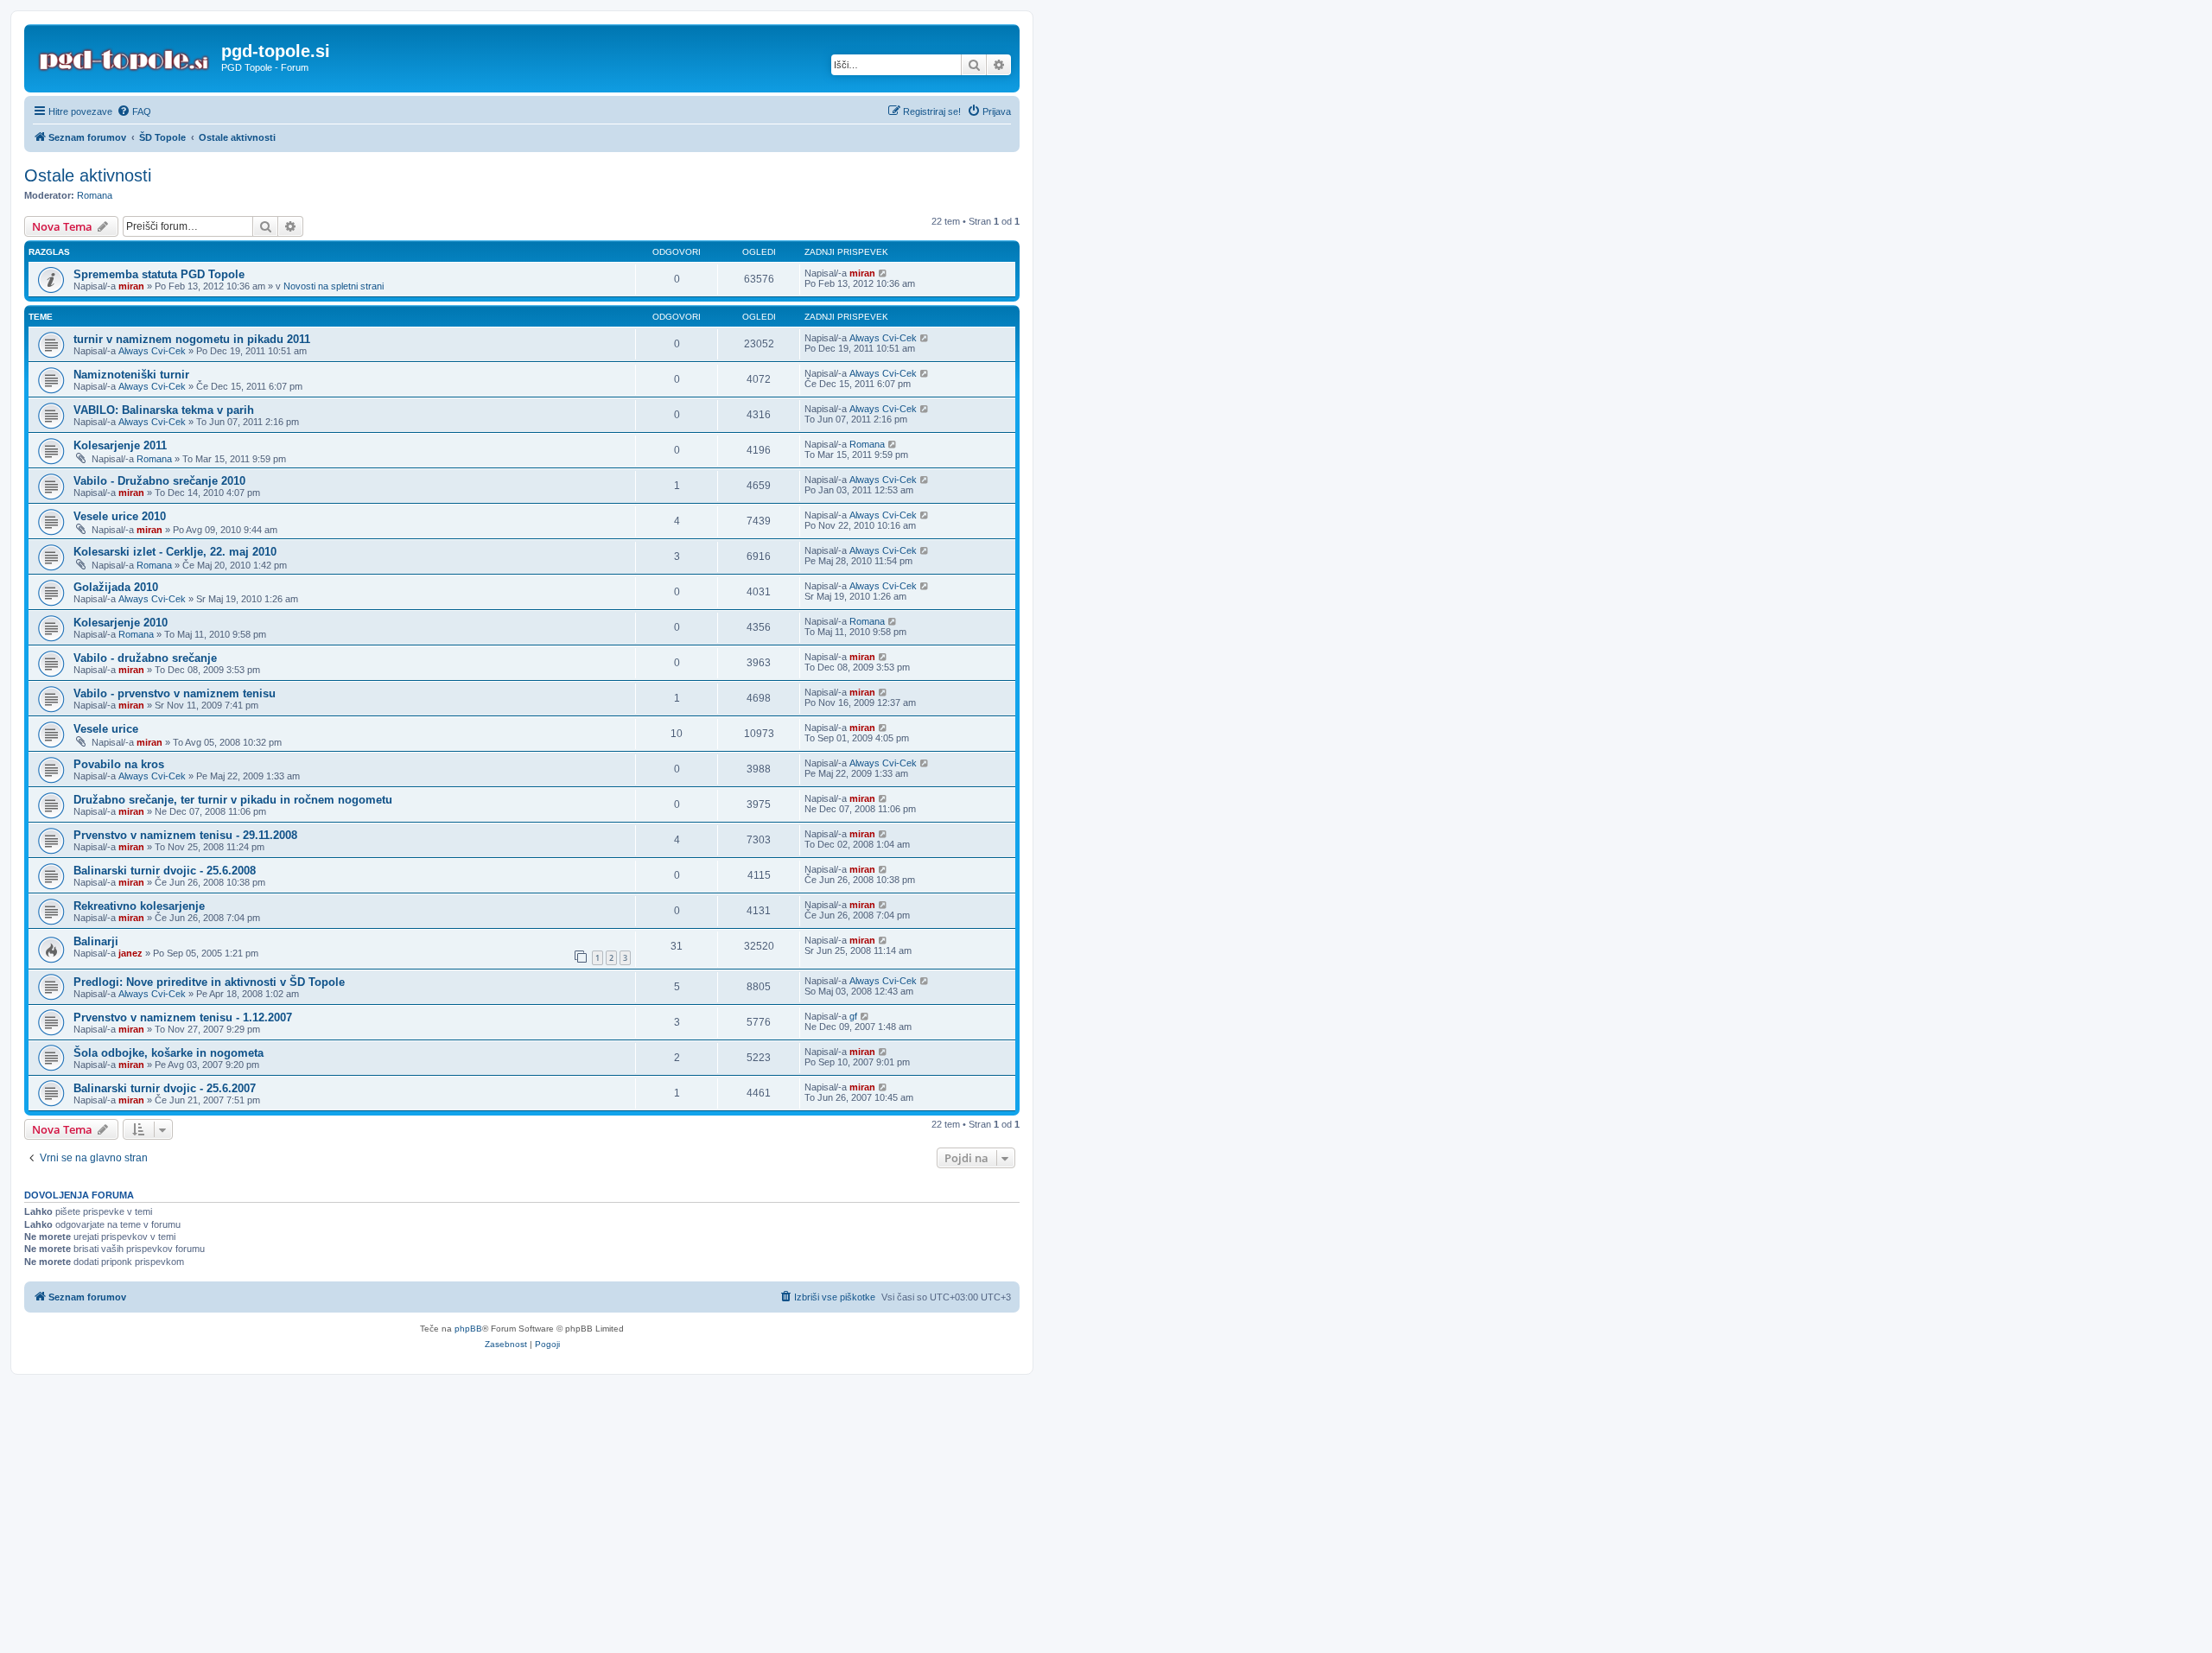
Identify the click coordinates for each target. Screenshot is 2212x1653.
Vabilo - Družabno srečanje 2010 (159, 481)
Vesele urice (106, 729)
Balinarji (96, 941)
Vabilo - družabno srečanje (145, 658)
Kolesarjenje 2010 (121, 623)
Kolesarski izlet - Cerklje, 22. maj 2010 (175, 552)
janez (130, 953)
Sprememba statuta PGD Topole (159, 274)
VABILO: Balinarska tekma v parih (164, 410)
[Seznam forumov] (125, 56)
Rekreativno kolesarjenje (139, 906)
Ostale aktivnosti (88, 175)
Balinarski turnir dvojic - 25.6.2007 (165, 1088)
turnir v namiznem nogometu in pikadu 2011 (192, 339)
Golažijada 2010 (116, 587)
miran (131, 286)
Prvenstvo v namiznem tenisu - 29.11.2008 (185, 835)
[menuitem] (134, 111)
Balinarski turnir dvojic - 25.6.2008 (165, 871)
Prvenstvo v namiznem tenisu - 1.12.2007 (183, 1017)
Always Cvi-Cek (152, 351)
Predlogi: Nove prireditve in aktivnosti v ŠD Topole (209, 982)
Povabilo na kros (119, 764)
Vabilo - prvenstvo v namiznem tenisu (175, 693)
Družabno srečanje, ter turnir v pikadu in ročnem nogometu (233, 800)
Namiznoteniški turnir (131, 375)
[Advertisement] (1106, 1505)
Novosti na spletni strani (334, 286)
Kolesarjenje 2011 (120, 445)
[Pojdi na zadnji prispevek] (884, 273)
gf (853, 1016)
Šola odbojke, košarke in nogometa (168, 1053)
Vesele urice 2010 (120, 516)
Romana (95, 195)
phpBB (468, 1329)
